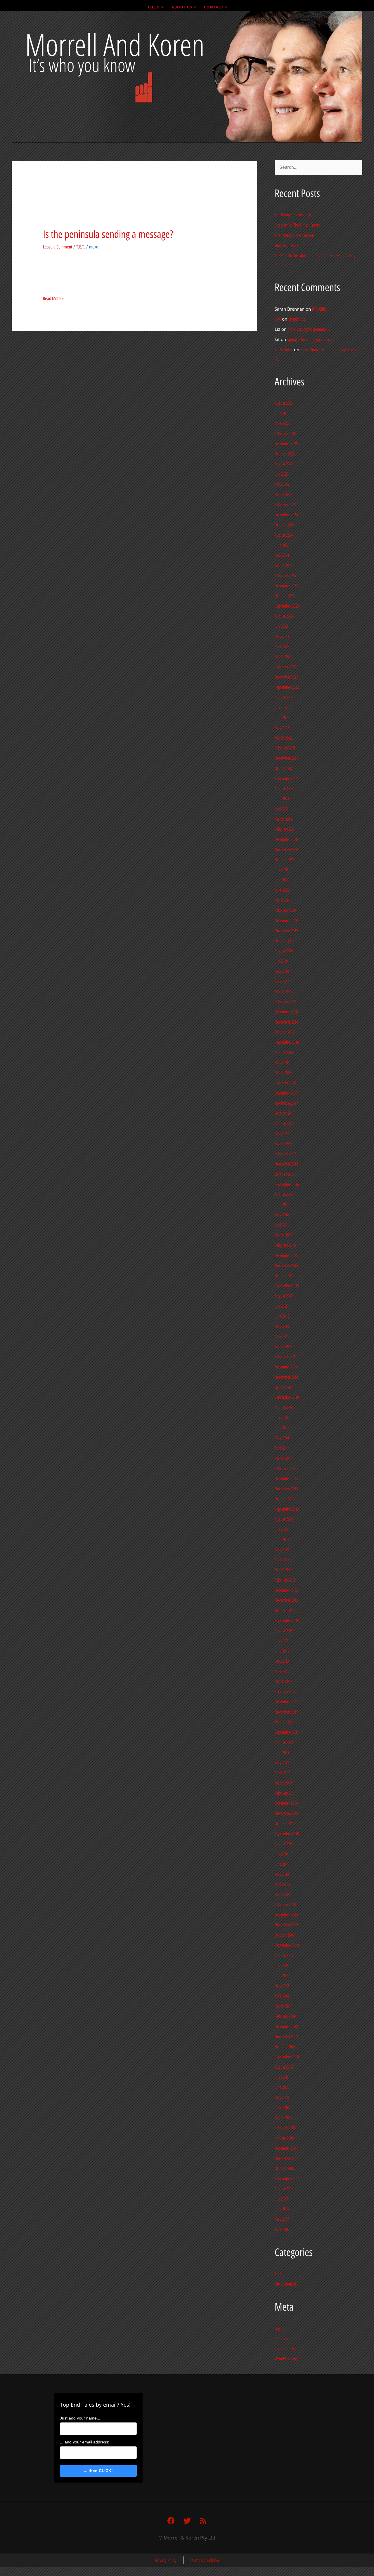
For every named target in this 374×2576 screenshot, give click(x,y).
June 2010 (282, 1864)
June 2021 (282, 799)
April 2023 (282, 647)
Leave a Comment (58, 247)
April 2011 (282, 1773)
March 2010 (283, 1895)
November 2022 (286, 677)
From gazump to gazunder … (309, 329)
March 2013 (283, 1570)
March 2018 (283, 1073)
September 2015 (287, 1286)
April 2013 (282, 1560)
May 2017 (282, 1134)
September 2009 (287, 1945)
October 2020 (285, 860)
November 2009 (286, 1925)
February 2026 (285, 434)
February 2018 (285, 1083)
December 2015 (286, 1255)
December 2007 (286, 2148)
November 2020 (286, 850)
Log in (279, 2328)
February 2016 (285, 1245)
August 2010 (284, 1844)
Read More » (53, 298)
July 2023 (281, 626)
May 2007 (282, 2219)
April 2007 (282, 2229)
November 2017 (286, 1103)
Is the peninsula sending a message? (108, 234)
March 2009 (283, 2006)
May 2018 (282, 1063)
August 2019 (284, 951)
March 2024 (283, 566)
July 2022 (281, 707)
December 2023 (286, 586)
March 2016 (283, 1235)
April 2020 (282, 890)
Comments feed (287, 2349)
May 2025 (282, 484)
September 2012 (287, 1621)
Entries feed (284, 2339)
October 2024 (285, 525)
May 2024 (282, 555)
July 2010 (281, 1854)
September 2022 (287, 687)
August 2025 (284, 464)
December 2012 (286, 1590)
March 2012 (283, 1681)
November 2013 (286, 1489)
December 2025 (286, 444)
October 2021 (285, 768)
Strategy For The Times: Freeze (297, 225)
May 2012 (282, 1661)
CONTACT (214, 7)
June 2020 (282, 880)
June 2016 (282, 1205)
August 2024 (284, 535)
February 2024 (285, 576)
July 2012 (281, 1641)
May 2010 (282, 1874)
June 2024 (282, 545)
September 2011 (287, 1732)
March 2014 (283, 1458)
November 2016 (286, 1164)
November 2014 (286, 1377)
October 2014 (285, 1387)
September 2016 (287, 1184)
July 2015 (281, 1306)
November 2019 (286, 931)
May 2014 (282, 1438)
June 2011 (282, 1753)
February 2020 (285, 910)
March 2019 (283, 992)
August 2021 (284, 789)
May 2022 (282, 728)
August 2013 (284, 1519)
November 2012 (286, 1600)
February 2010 (285, 1905)
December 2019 (286, 921)
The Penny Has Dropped (293, 215)
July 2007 (281, 2199)
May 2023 (282, 636)
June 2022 (282, 718)
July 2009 (281, 1966)
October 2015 (285, 1276)
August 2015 (284, 1296)
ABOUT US (182, 7)
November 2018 (286, 1022)
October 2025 (285, 454)
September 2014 (287, 1397)
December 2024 (286, 515)
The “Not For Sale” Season (294, 235)
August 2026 (284, 403)
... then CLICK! (98, 2471)
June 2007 (282, 2209)
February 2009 (285, 2016)
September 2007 (287, 2179)
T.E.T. (81, 247)
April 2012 (282, 1671)
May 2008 (282, 2097)
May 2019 (282, 971)
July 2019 (281, 961)
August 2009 (284, 1956)
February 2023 (285, 667)
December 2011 (286, 1702)
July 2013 (281, 1529)
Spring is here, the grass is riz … (311, 340)
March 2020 (283, 900)
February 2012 (285, 1692)
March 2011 (283, 1783)
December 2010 (286, 1803)
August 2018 (284, 1053)
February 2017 (285, 1154)
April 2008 (282, 2108)
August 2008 (284, 2067)
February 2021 (285, 829)
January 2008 (284, 2138)
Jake (278, 319)
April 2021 (282, 809)
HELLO (153, 7)
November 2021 (286, 758)
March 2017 (283, 1144)
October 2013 (285, 1499)
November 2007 (286, 2158)
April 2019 (282, 982)
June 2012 (282, 1651)
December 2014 (286, 1367)
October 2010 (285, 1824)
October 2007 (285, 2168)
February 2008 (285, 2128)
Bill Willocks (284, 350)
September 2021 (287, 779)
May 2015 (282, 1326)
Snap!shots (297, 319)
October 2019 (285, 941)
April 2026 (282, 423)
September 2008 (287, 2057)
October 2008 (285, 2047)
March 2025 (283, 495)
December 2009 (286, 1915)
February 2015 (285, 1357)
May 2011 (282, 1763)
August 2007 (284, 2189)
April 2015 (282, 1337)
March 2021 (283, 819)
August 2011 (284, 1742)
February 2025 (285, 505)
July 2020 (281, 870)
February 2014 (285, 1469)
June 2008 (282, 2087)
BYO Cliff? (319, 309)
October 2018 (285, 1032)
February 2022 (285, 748)
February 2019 (285, 1002)
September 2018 (287, 1042)
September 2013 (287, 1509)
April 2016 (282, 1225)
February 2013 (285, 1580)
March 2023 (283, 657)
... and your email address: (85, 2442)
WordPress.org (286, 2359)
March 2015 (283, 1347)
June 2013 (282, 1540)
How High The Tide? (290, 246)
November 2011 (286, 1712)
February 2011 (285, 1793)
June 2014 (282, 1428)
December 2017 (286, 1093)
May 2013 (282, 1550)
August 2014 (284, 1408)
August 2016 (284, 1194)
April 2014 (282, 1448)
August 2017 (284, 1123)
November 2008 (286, 2037)
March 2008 (283, 2118)
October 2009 (285, 1935)
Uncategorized (285, 2284)
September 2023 (287, 606)
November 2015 (286, 1266)
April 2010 (282, 1884)
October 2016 (285, 1174)
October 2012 (285, 1610)
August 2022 (284, 698)
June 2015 (282, 1316)
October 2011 (285, 1722)
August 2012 (284, 1631)
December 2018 (286, 1012)
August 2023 (284, 616)
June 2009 (282, 1976)
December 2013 (286, 1479)
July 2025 (281, 474)
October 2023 (285, 596)
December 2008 (286, 2027)
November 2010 (286, 1813)
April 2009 (282, 1996)
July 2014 (281, 1418)
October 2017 (285, 1113)
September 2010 (287, 1834)
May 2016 (282, 1215)
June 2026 (282, 413)
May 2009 (282, 1986)
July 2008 (281, 2077)
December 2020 (286, 839)
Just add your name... (80, 2418)
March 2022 (283, 738)
